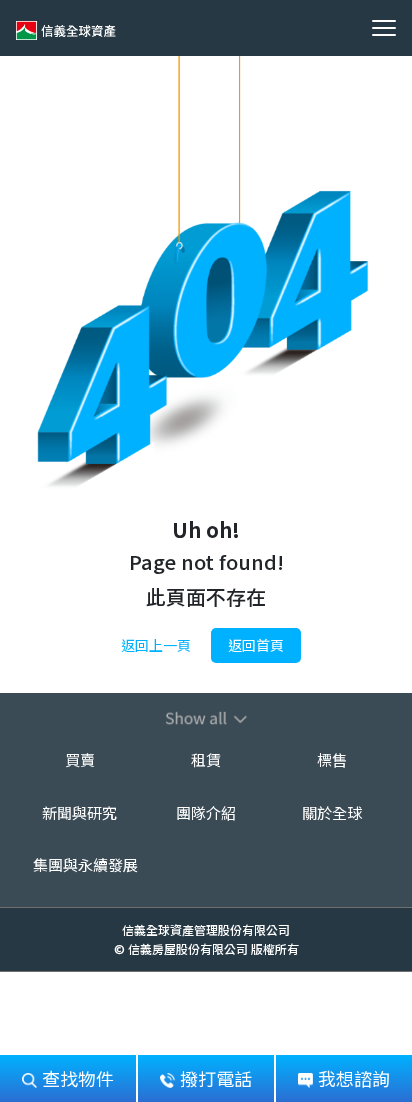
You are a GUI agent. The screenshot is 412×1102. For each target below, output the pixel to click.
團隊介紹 (206, 812)
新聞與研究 (79, 812)
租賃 (206, 759)
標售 (332, 759)
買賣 (80, 759)
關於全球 (332, 812)
